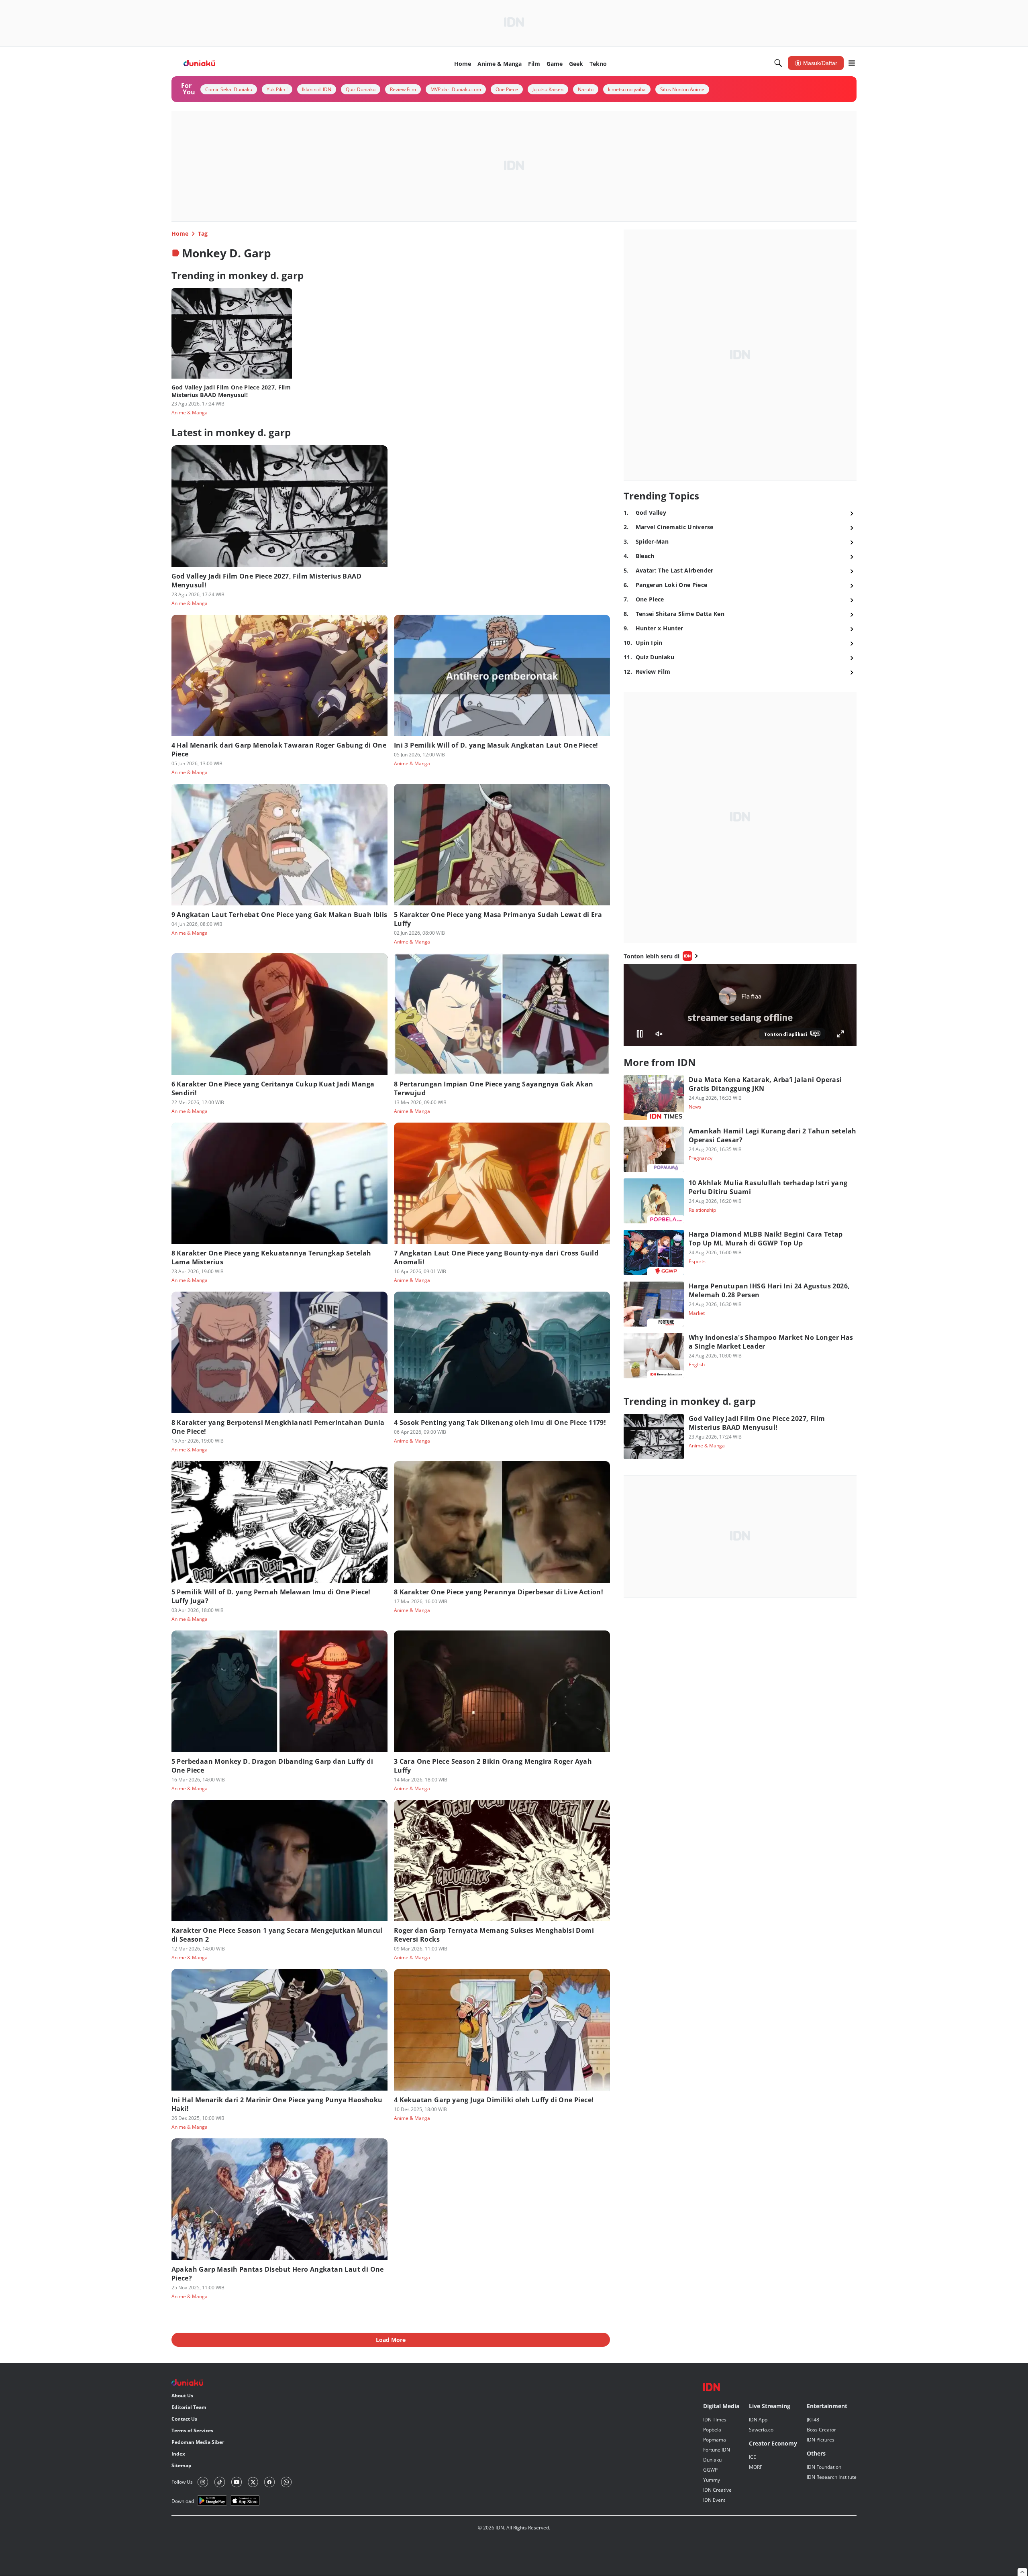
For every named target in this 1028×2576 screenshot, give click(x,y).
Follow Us (182, 2482)
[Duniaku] (200, 63)
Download (183, 2501)
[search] (778, 63)
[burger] (852, 63)
